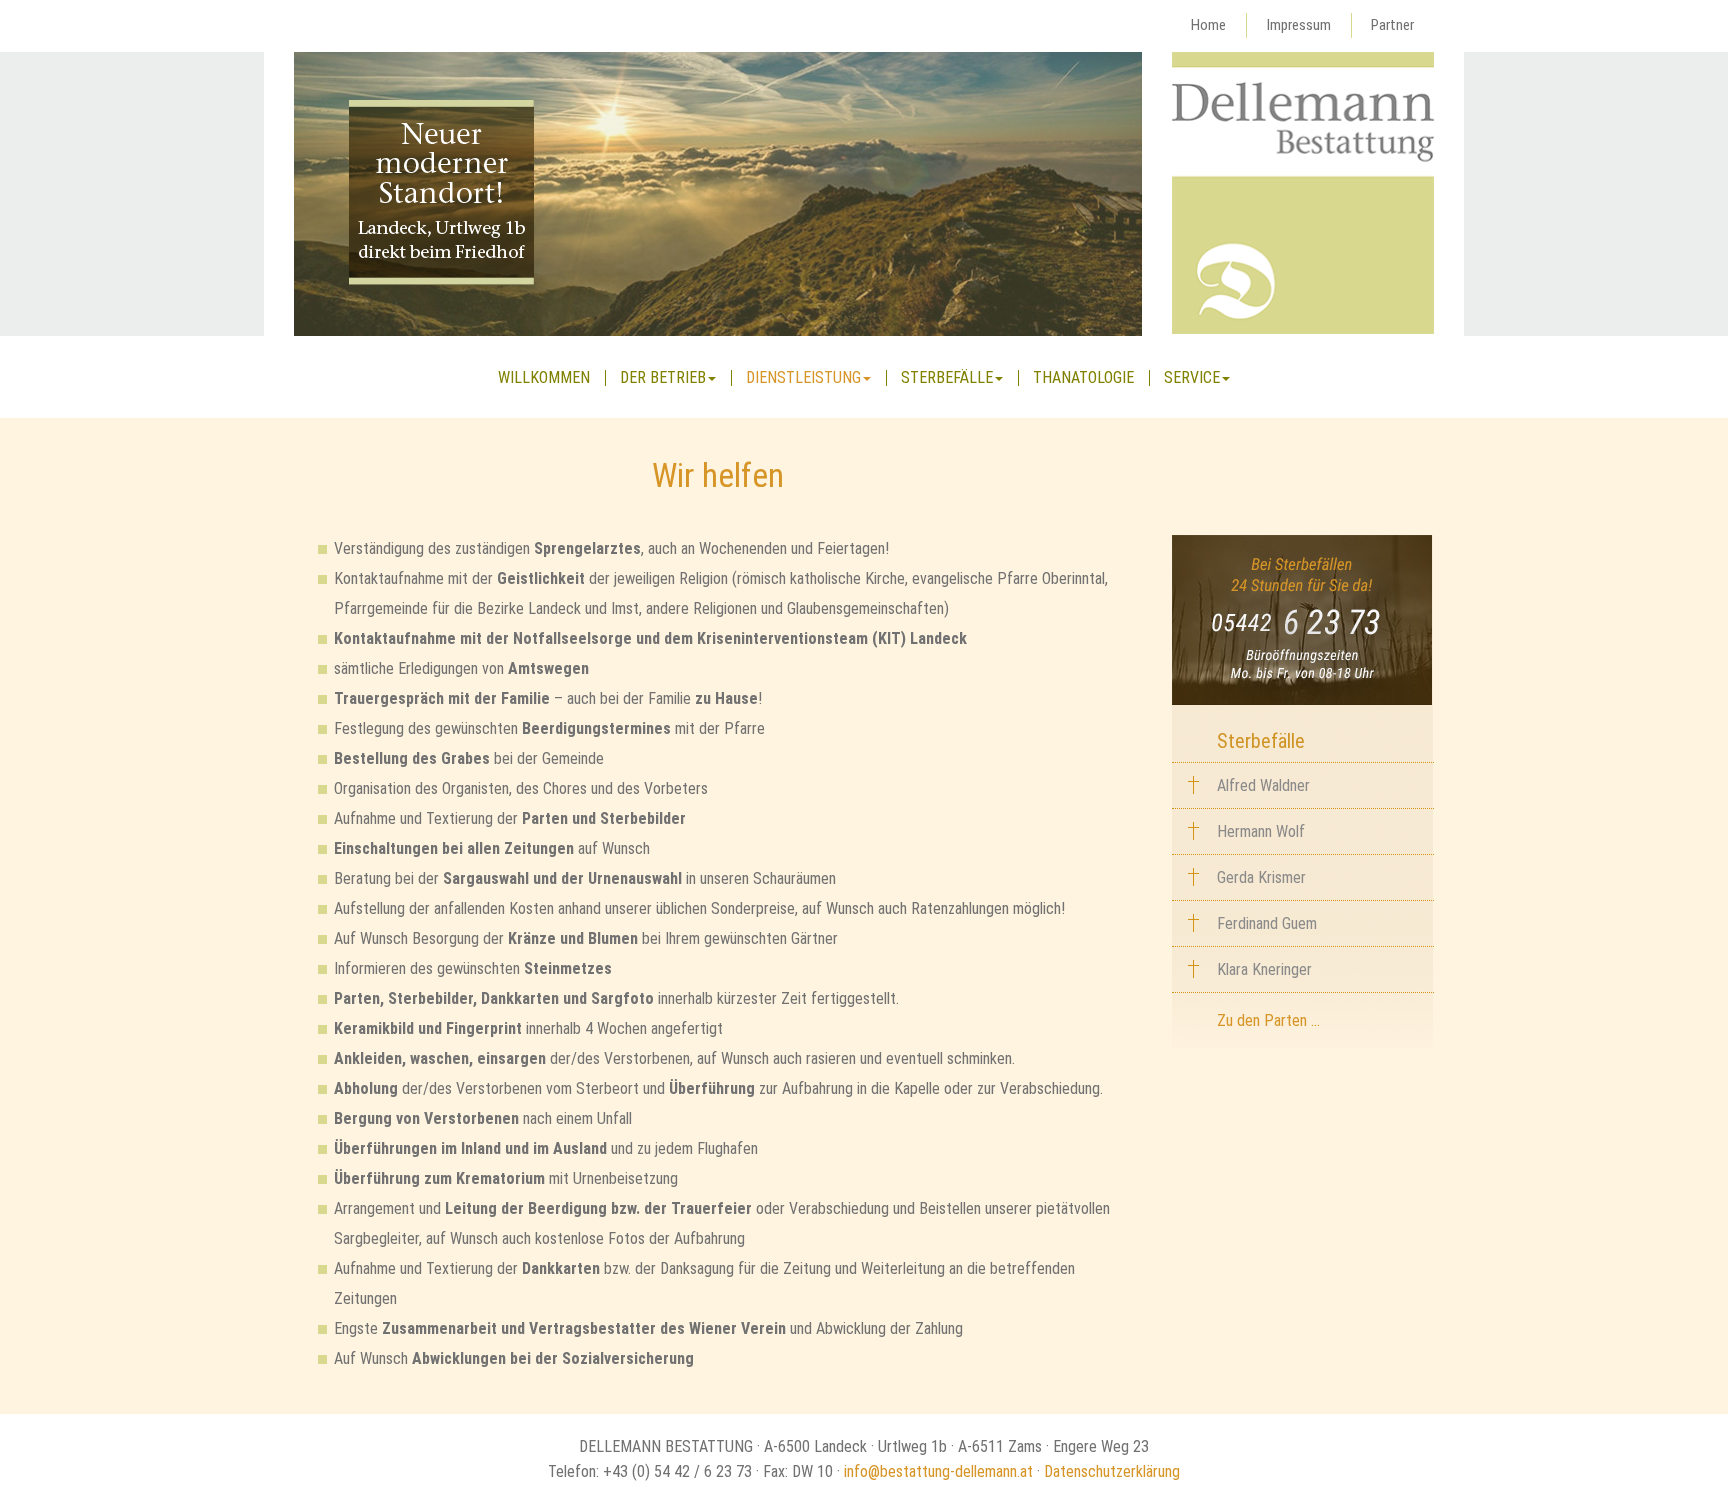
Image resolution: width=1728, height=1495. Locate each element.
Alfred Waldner (1263, 785)
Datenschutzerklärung (1112, 1471)
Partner (1392, 25)
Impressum (1299, 25)
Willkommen (544, 377)
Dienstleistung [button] (803, 377)
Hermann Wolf (1261, 831)
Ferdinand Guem (1267, 923)
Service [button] (1192, 377)
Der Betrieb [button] (663, 377)
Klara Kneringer (1264, 969)
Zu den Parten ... (1268, 1020)
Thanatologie (1083, 377)
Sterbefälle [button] (947, 377)
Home (1208, 25)
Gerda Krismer (1261, 877)
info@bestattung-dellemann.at (938, 1471)
